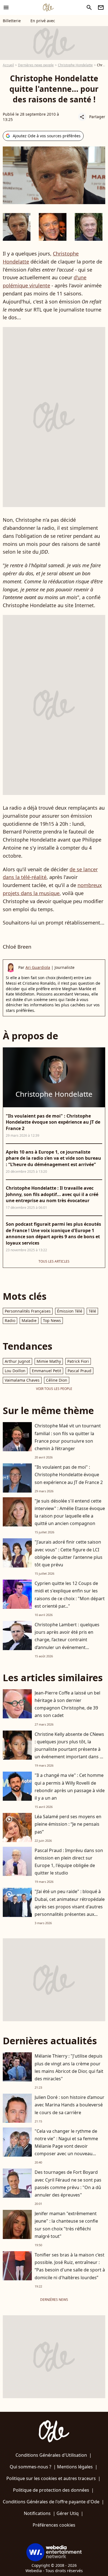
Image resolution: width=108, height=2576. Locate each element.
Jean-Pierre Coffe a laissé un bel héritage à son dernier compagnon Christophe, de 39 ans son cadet (67, 1704)
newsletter (101, 7)
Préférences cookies (54, 2525)
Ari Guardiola (38, 967)
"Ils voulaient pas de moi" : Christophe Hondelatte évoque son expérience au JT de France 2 (69, 1475)
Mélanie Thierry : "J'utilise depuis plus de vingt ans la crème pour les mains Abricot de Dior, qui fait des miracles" (69, 2067)
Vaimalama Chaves (22, 1380)
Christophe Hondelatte (75, 65)
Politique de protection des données (51, 2490)
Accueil (8, 65)
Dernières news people (36, 65)
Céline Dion (57, 1380)
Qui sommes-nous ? (30, 2467)
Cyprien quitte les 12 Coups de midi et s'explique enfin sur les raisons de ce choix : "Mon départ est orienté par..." (70, 1595)
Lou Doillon (15, 1371)
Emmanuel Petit (47, 1371)
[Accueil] (48, 7)
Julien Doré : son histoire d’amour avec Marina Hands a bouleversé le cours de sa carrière (70, 2105)
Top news (52, 1320)
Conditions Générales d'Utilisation (51, 2455)
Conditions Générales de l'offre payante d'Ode (51, 2502)
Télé (92, 1311)
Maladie (29, 1320)
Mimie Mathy (49, 1361)
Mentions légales (75, 2467)
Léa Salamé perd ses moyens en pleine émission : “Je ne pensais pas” (68, 1824)
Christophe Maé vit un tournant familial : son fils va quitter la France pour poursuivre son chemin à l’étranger (68, 1437)
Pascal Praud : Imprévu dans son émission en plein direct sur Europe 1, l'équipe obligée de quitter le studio (69, 1862)
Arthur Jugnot (17, 1361)
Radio (10, 1320)
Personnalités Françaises (28, 1311)
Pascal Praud (79, 1371)
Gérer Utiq (68, 2513)
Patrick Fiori (78, 1361)
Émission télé (70, 1311)
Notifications (37, 2513)
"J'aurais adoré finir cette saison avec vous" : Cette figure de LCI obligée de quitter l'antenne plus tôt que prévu (69, 1553)
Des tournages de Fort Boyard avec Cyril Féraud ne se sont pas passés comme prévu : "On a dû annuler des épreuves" (68, 2184)
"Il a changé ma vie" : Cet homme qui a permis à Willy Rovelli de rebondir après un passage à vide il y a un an (70, 1787)
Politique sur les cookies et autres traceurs (51, 2478)
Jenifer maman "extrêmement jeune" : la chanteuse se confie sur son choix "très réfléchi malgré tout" (66, 2225)
